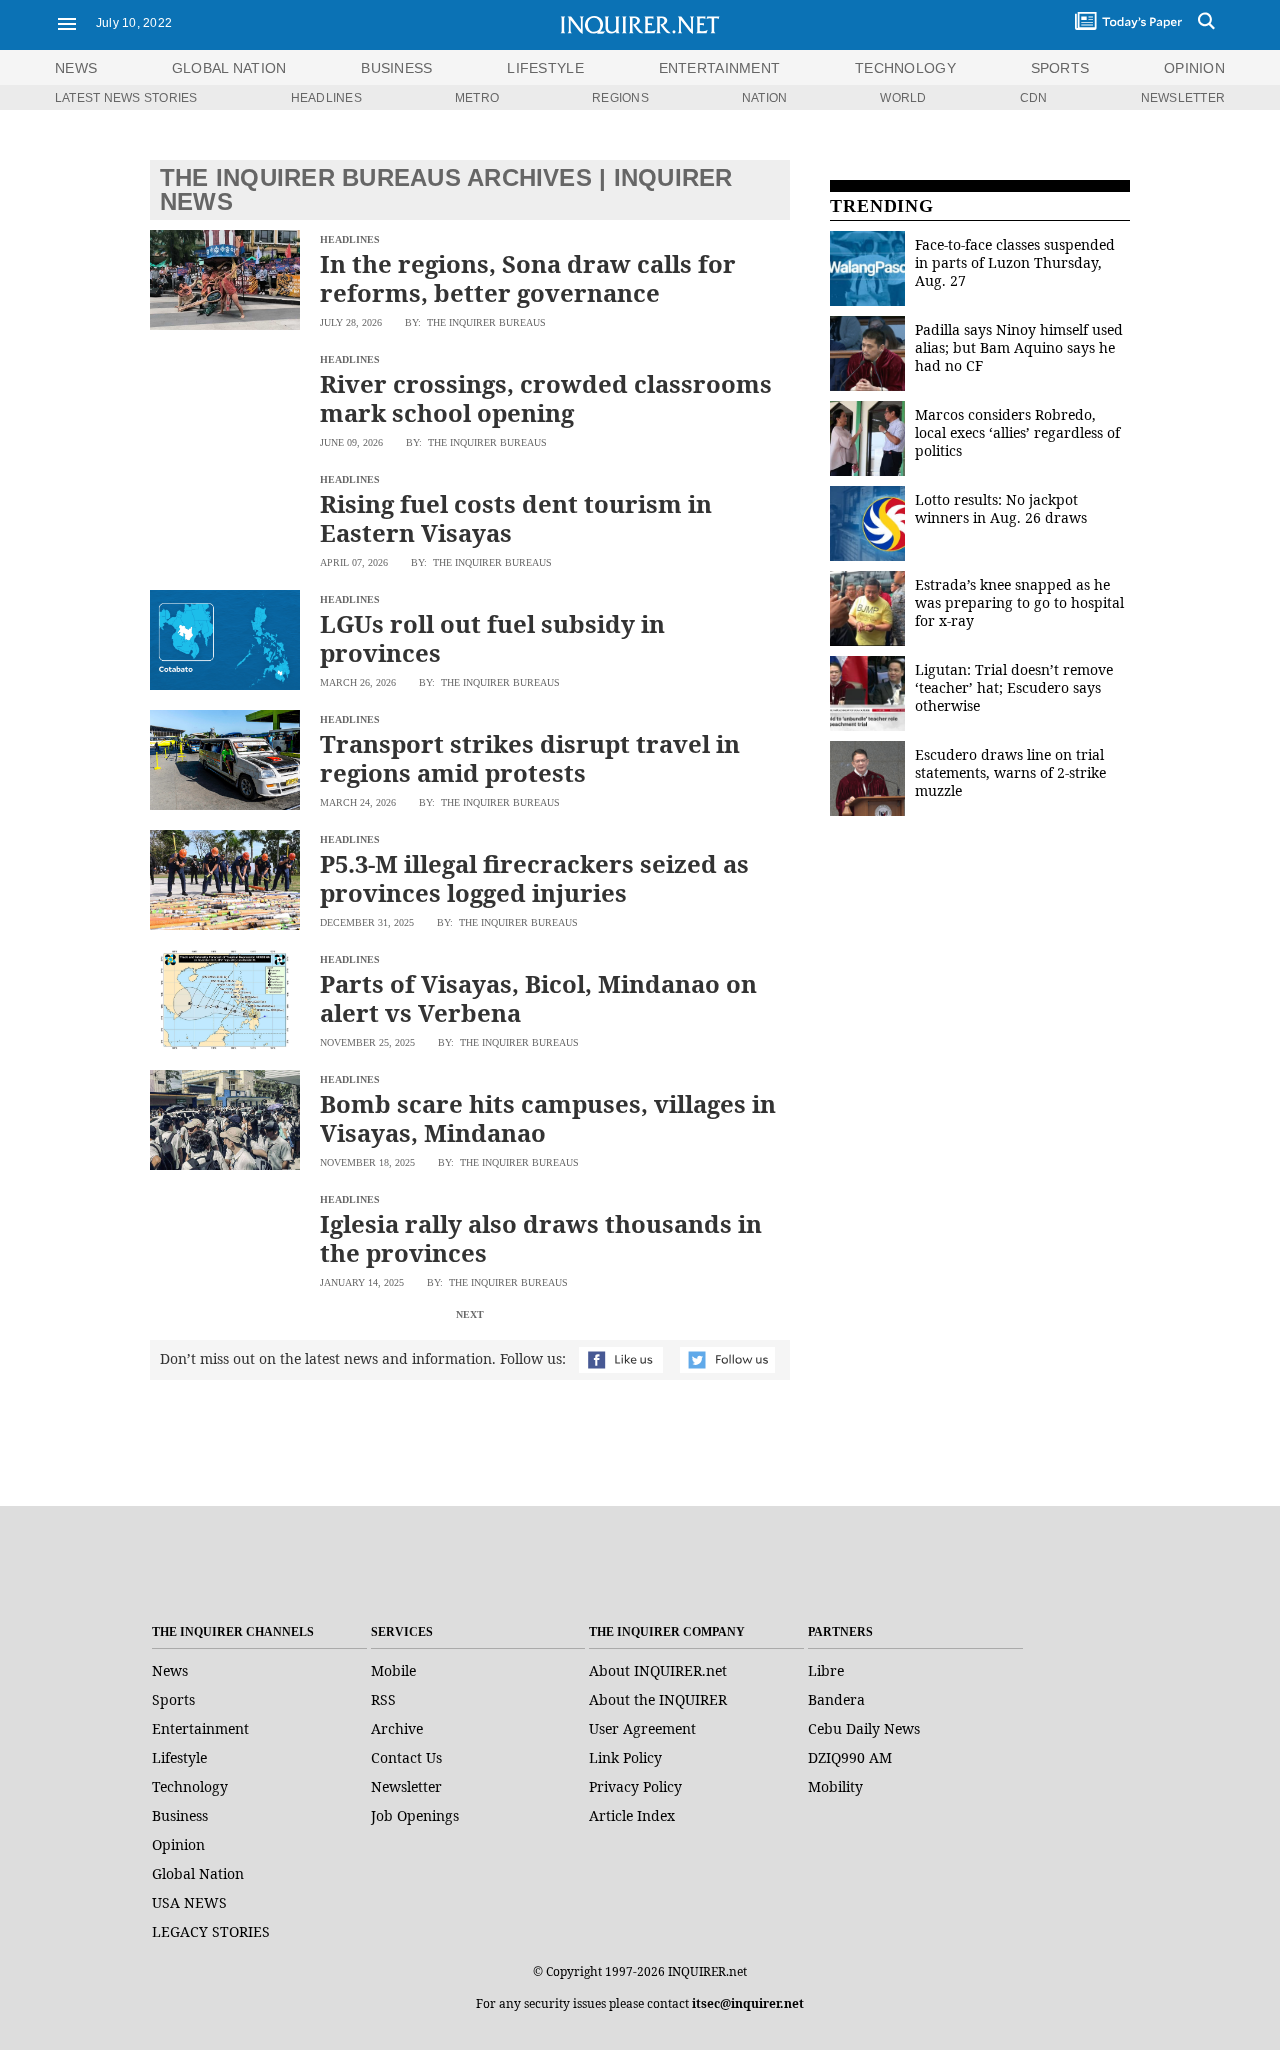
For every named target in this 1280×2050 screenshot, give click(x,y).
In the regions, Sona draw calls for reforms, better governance (528, 278)
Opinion (178, 1844)
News (76, 68)
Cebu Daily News (864, 1728)
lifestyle (545, 68)
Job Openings (415, 1815)
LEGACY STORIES (211, 1931)
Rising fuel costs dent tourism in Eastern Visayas (516, 518)
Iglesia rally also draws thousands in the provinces (541, 1238)
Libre (826, 1670)
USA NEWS (189, 1902)
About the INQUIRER (658, 1699)
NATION (764, 98)
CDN (1034, 98)
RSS (383, 1699)
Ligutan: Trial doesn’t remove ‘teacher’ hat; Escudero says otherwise (1014, 687)
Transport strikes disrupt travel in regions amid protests (530, 758)
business (396, 68)
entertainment (720, 68)
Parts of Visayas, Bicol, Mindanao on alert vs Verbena (538, 998)
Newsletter (406, 1786)
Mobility (835, 1786)
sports (1060, 68)
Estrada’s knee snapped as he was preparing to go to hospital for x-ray (1019, 602)
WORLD (903, 98)
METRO (477, 98)
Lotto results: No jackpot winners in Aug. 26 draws (1001, 508)
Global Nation (198, 1873)
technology (905, 68)
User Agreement (642, 1728)
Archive (397, 1728)
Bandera (836, 1699)
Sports (173, 1699)
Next (470, 1314)
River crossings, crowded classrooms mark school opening (546, 398)
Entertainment (200, 1728)
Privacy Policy (635, 1786)
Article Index (632, 1815)
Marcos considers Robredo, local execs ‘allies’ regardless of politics (1017, 432)
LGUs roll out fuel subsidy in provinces (492, 638)
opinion (1194, 68)
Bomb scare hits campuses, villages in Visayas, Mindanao (548, 1118)
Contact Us (406, 1757)
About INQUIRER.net (658, 1670)
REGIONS (620, 98)
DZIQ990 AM (850, 1757)
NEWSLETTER (1183, 98)
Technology (190, 1786)
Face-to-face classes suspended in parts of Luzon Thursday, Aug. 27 (1015, 262)
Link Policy (625, 1757)
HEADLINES (326, 98)
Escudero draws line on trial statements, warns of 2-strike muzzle (1010, 772)
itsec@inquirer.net (748, 2003)
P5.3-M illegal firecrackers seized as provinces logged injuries (534, 878)
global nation (229, 68)
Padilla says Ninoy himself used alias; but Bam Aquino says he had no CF (1019, 347)
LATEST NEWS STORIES (126, 98)
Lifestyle (179, 1757)
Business (180, 1815)
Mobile (393, 1670)
